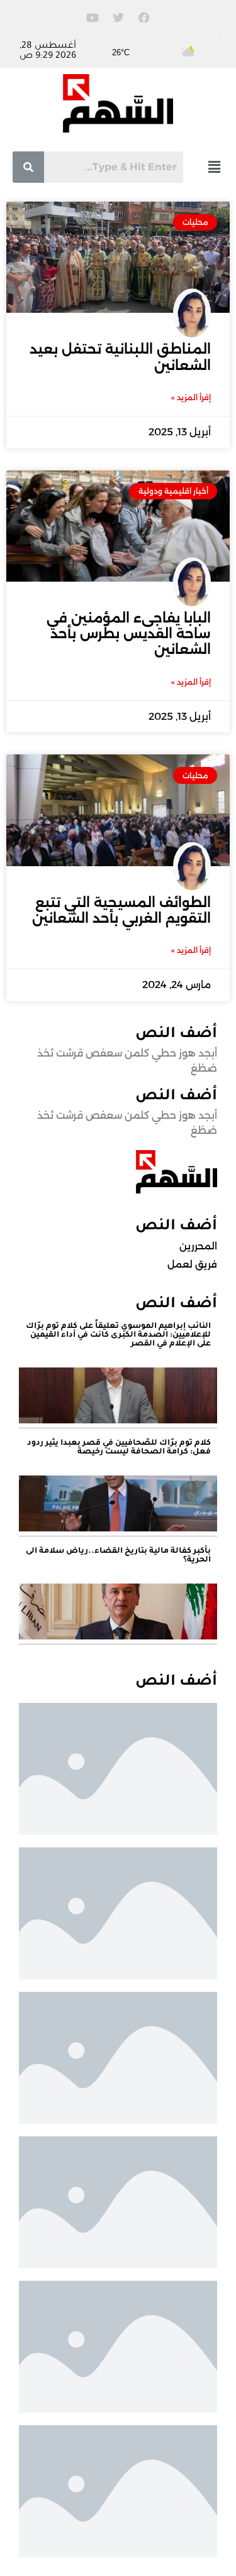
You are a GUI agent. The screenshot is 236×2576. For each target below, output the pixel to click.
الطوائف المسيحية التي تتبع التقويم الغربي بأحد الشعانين (121, 910)
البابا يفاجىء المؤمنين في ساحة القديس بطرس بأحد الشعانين (129, 633)
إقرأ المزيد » (191, 397)
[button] (214, 167)
